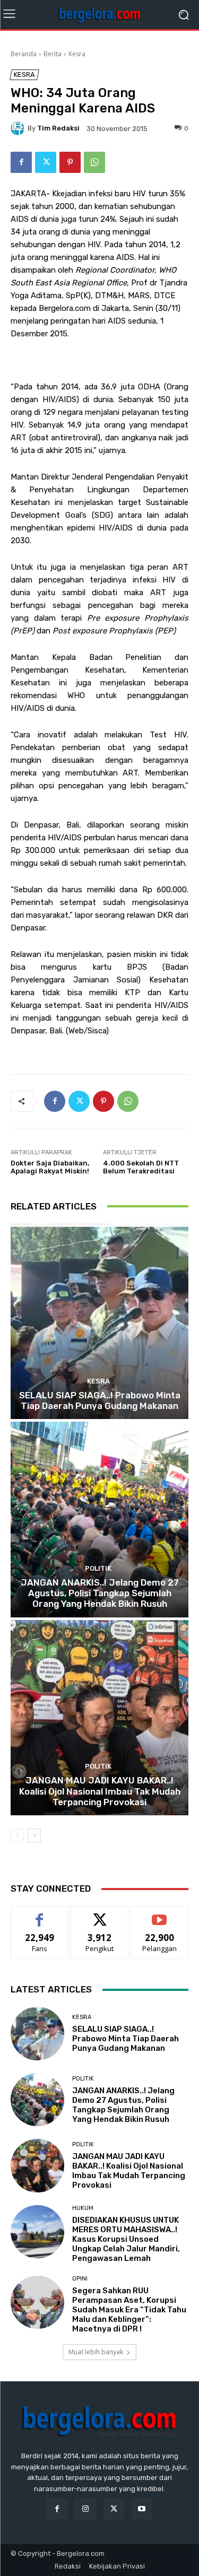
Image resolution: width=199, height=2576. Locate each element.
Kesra (77, 54)
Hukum (83, 2208)
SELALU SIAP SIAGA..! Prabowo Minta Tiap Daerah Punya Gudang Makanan (100, 1400)
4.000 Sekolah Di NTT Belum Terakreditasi (141, 1167)
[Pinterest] (70, 162)
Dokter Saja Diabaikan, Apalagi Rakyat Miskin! (50, 1167)
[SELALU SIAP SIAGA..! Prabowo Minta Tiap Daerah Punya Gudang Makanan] (99, 1322)
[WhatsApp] (94, 162)
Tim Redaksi (58, 128)
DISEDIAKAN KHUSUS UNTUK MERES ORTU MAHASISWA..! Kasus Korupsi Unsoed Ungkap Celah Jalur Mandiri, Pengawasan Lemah (126, 2239)
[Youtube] (142, 2509)
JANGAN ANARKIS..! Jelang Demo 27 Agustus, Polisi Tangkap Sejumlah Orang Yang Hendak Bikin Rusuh (100, 1593)
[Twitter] (46, 162)
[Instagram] (85, 2509)
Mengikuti (99, 1914)
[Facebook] (21, 162)
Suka (40, 1914)
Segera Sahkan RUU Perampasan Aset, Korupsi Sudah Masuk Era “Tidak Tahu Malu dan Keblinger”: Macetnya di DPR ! (129, 2310)
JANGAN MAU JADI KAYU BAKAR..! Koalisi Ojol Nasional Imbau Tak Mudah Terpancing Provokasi (100, 1791)
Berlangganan (160, 1914)
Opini (80, 2279)
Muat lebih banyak (96, 2352)
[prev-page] (17, 1835)
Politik (98, 1568)
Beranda (24, 54)
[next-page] (34, 1835)
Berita (53, 54)
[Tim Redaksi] (19, 128)
